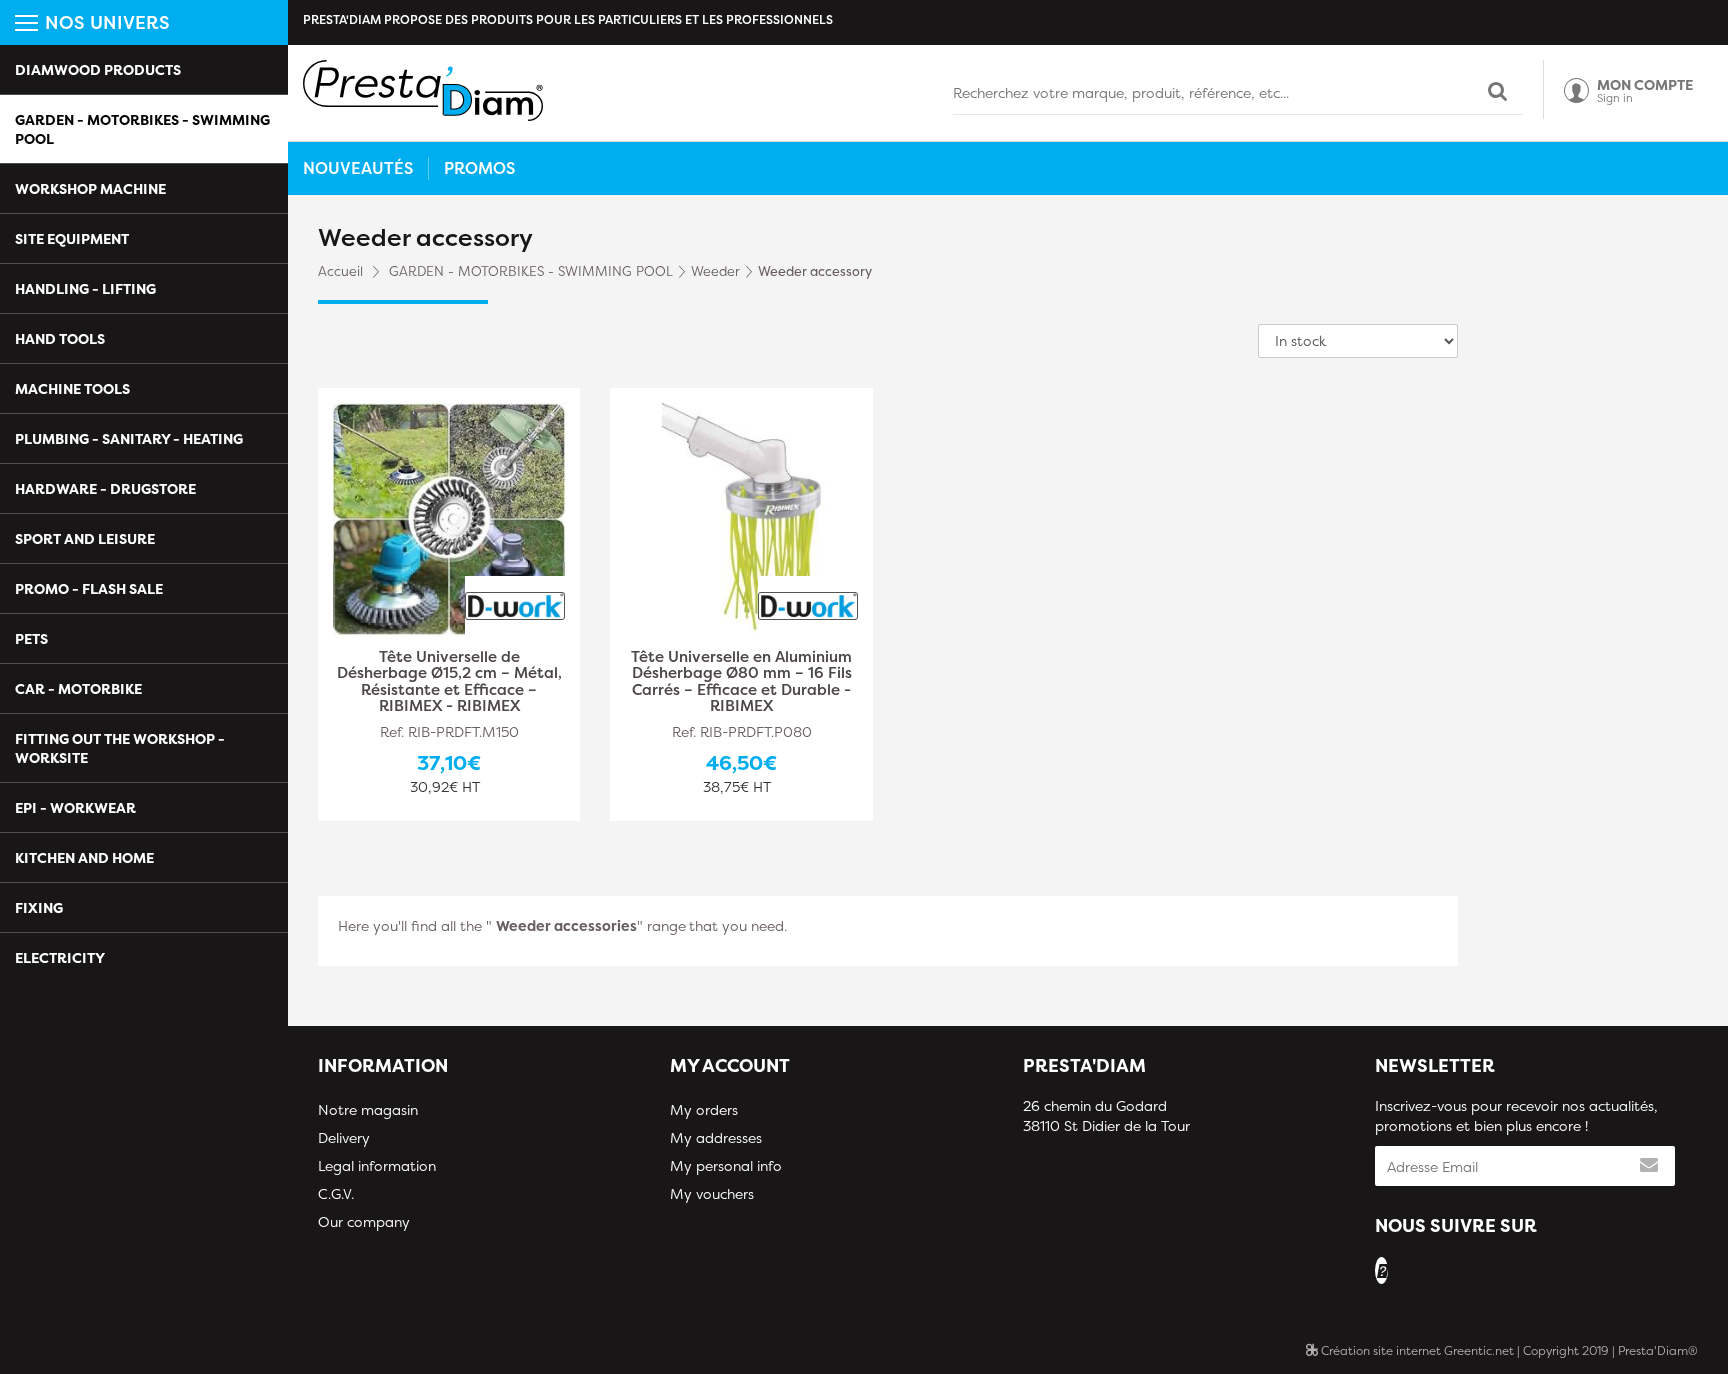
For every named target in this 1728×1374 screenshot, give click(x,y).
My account (730, 1065)
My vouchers (712, 1193)
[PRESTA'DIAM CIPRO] (423, 90)
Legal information (377, 1165)
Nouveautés (358, 168)
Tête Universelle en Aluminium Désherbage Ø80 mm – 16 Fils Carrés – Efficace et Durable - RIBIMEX (741, 682)
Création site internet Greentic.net (1416, 1350)
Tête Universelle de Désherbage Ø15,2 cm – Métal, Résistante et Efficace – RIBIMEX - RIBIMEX (449, 682)
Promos (479, 168)
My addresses (716, 1137)
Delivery (344, 1137)
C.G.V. (336, 1193)
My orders (704, 1109)
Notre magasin (368, 1109)
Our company (364, 1221)
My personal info (726, 1165)
